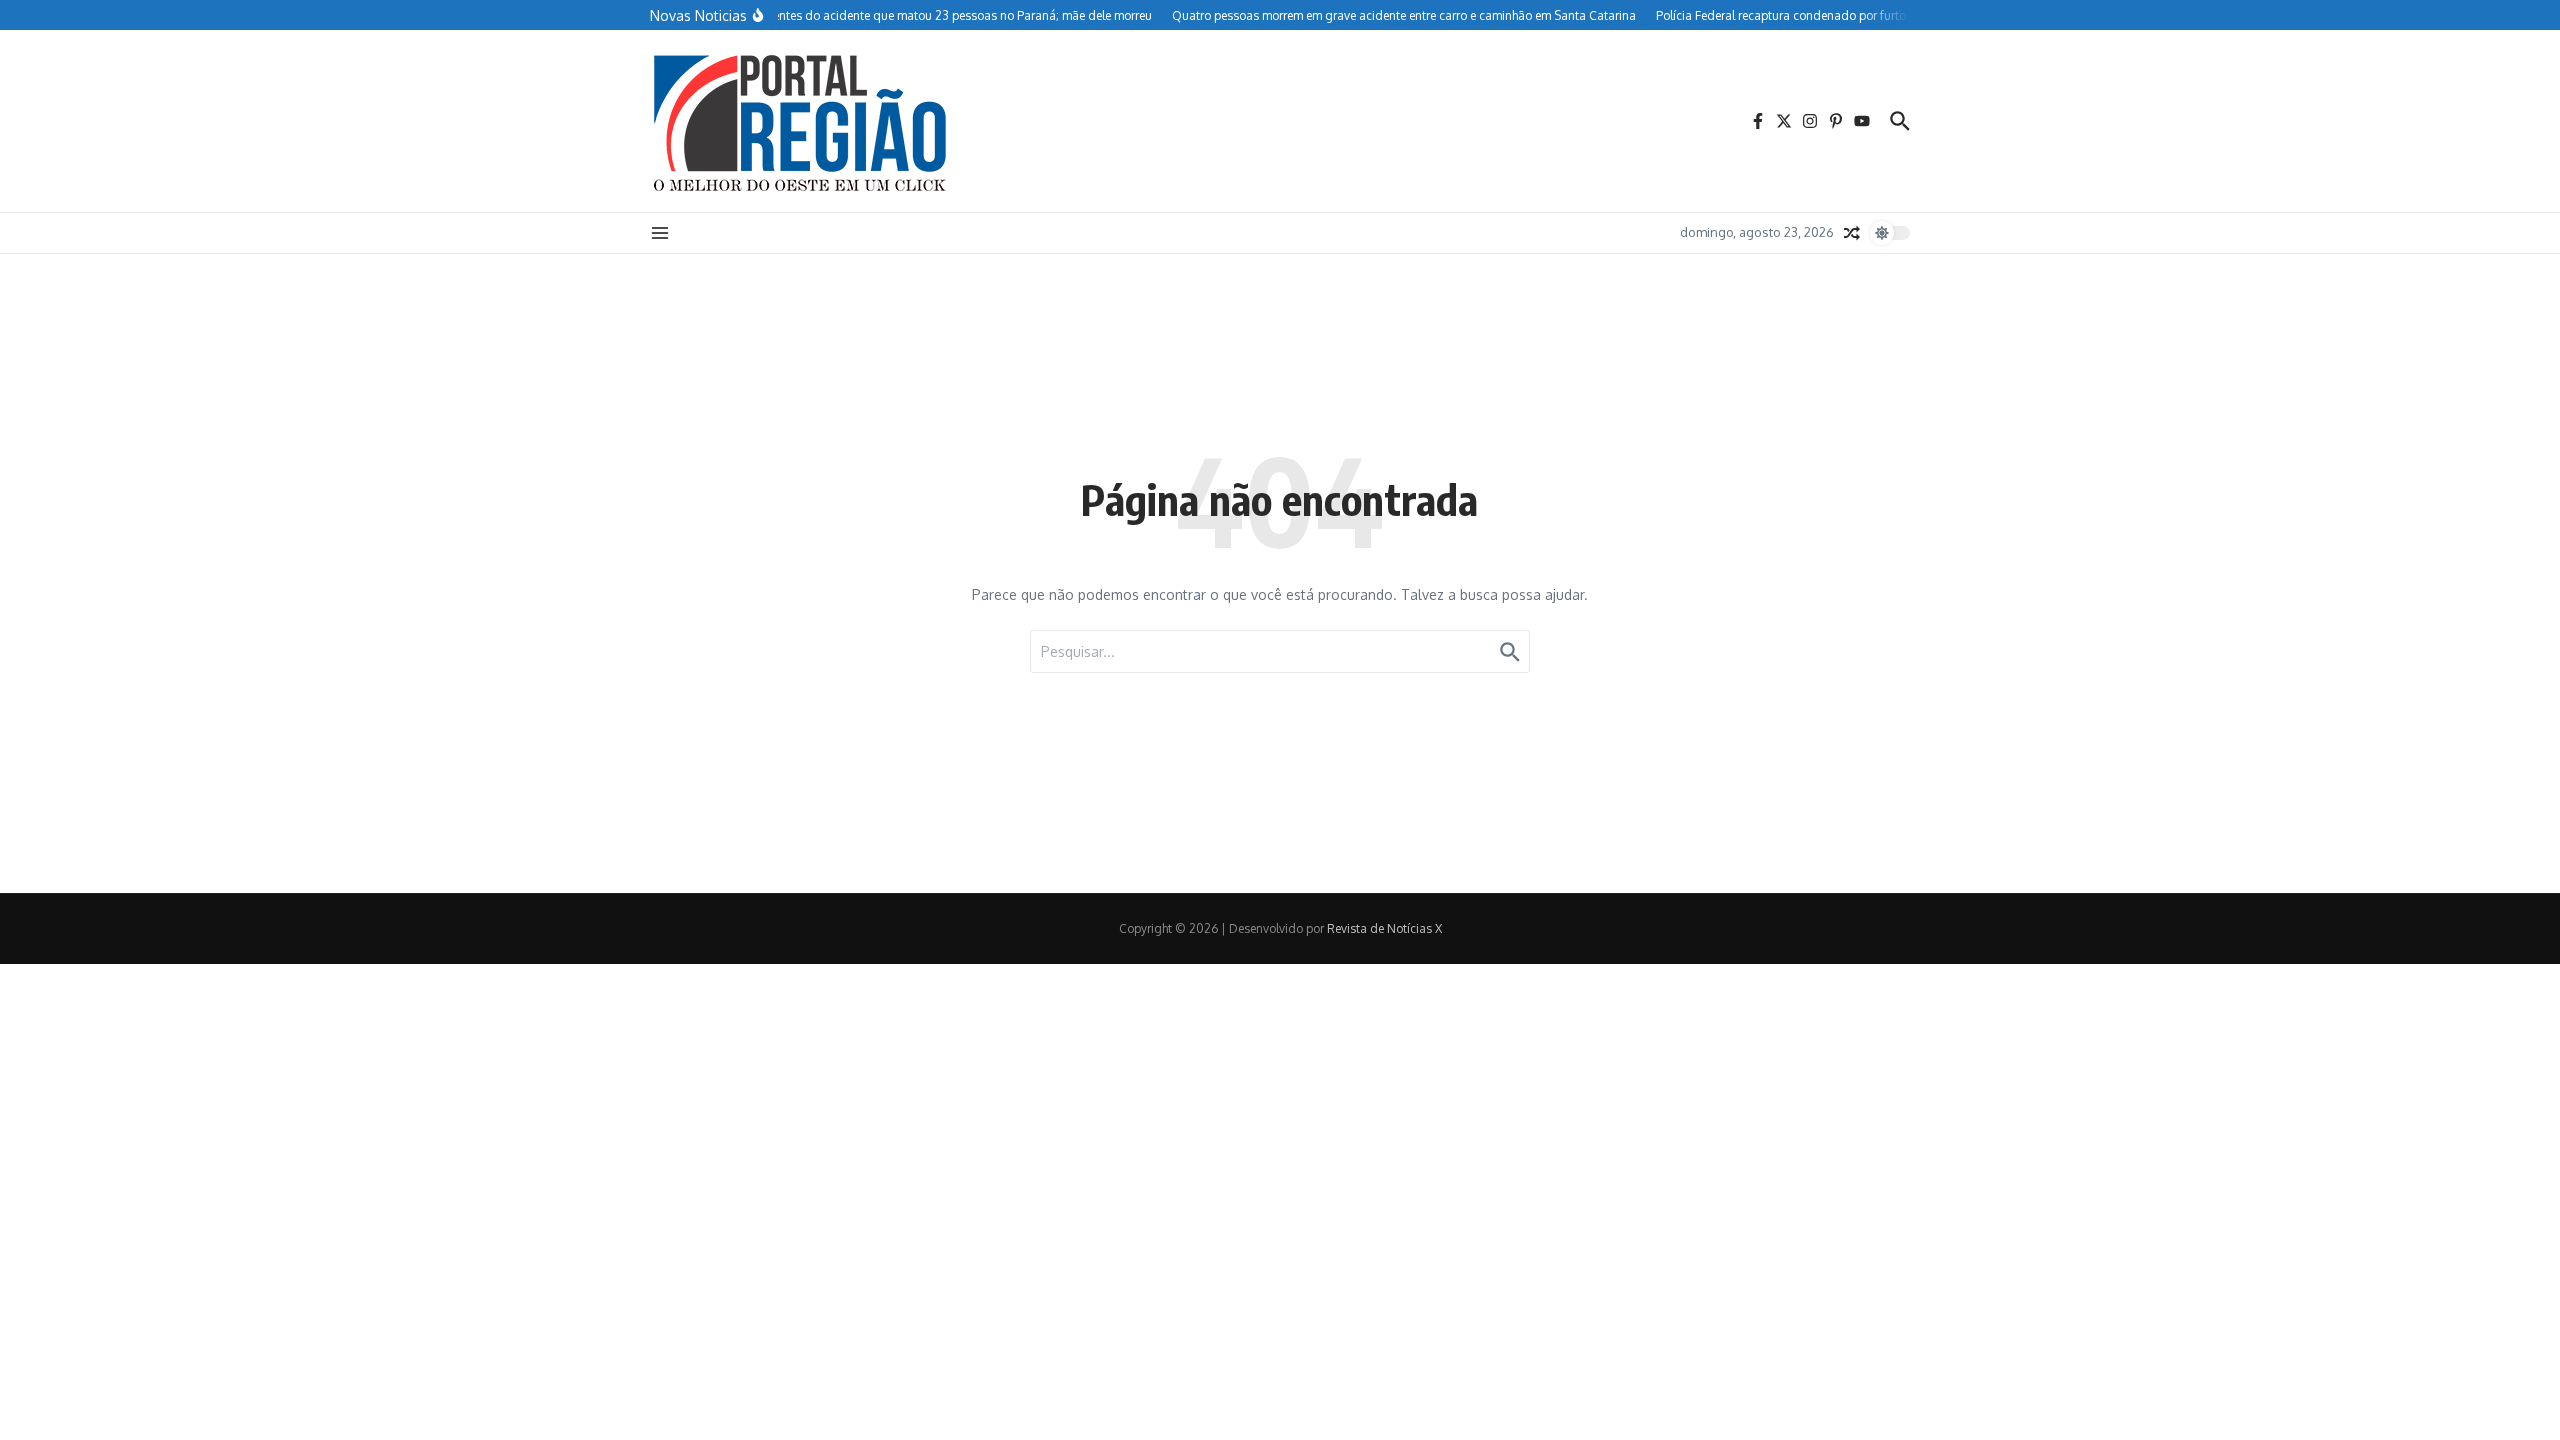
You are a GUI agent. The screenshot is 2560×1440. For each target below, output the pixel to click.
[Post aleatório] (1852, 233)
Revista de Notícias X (1384, 928)
